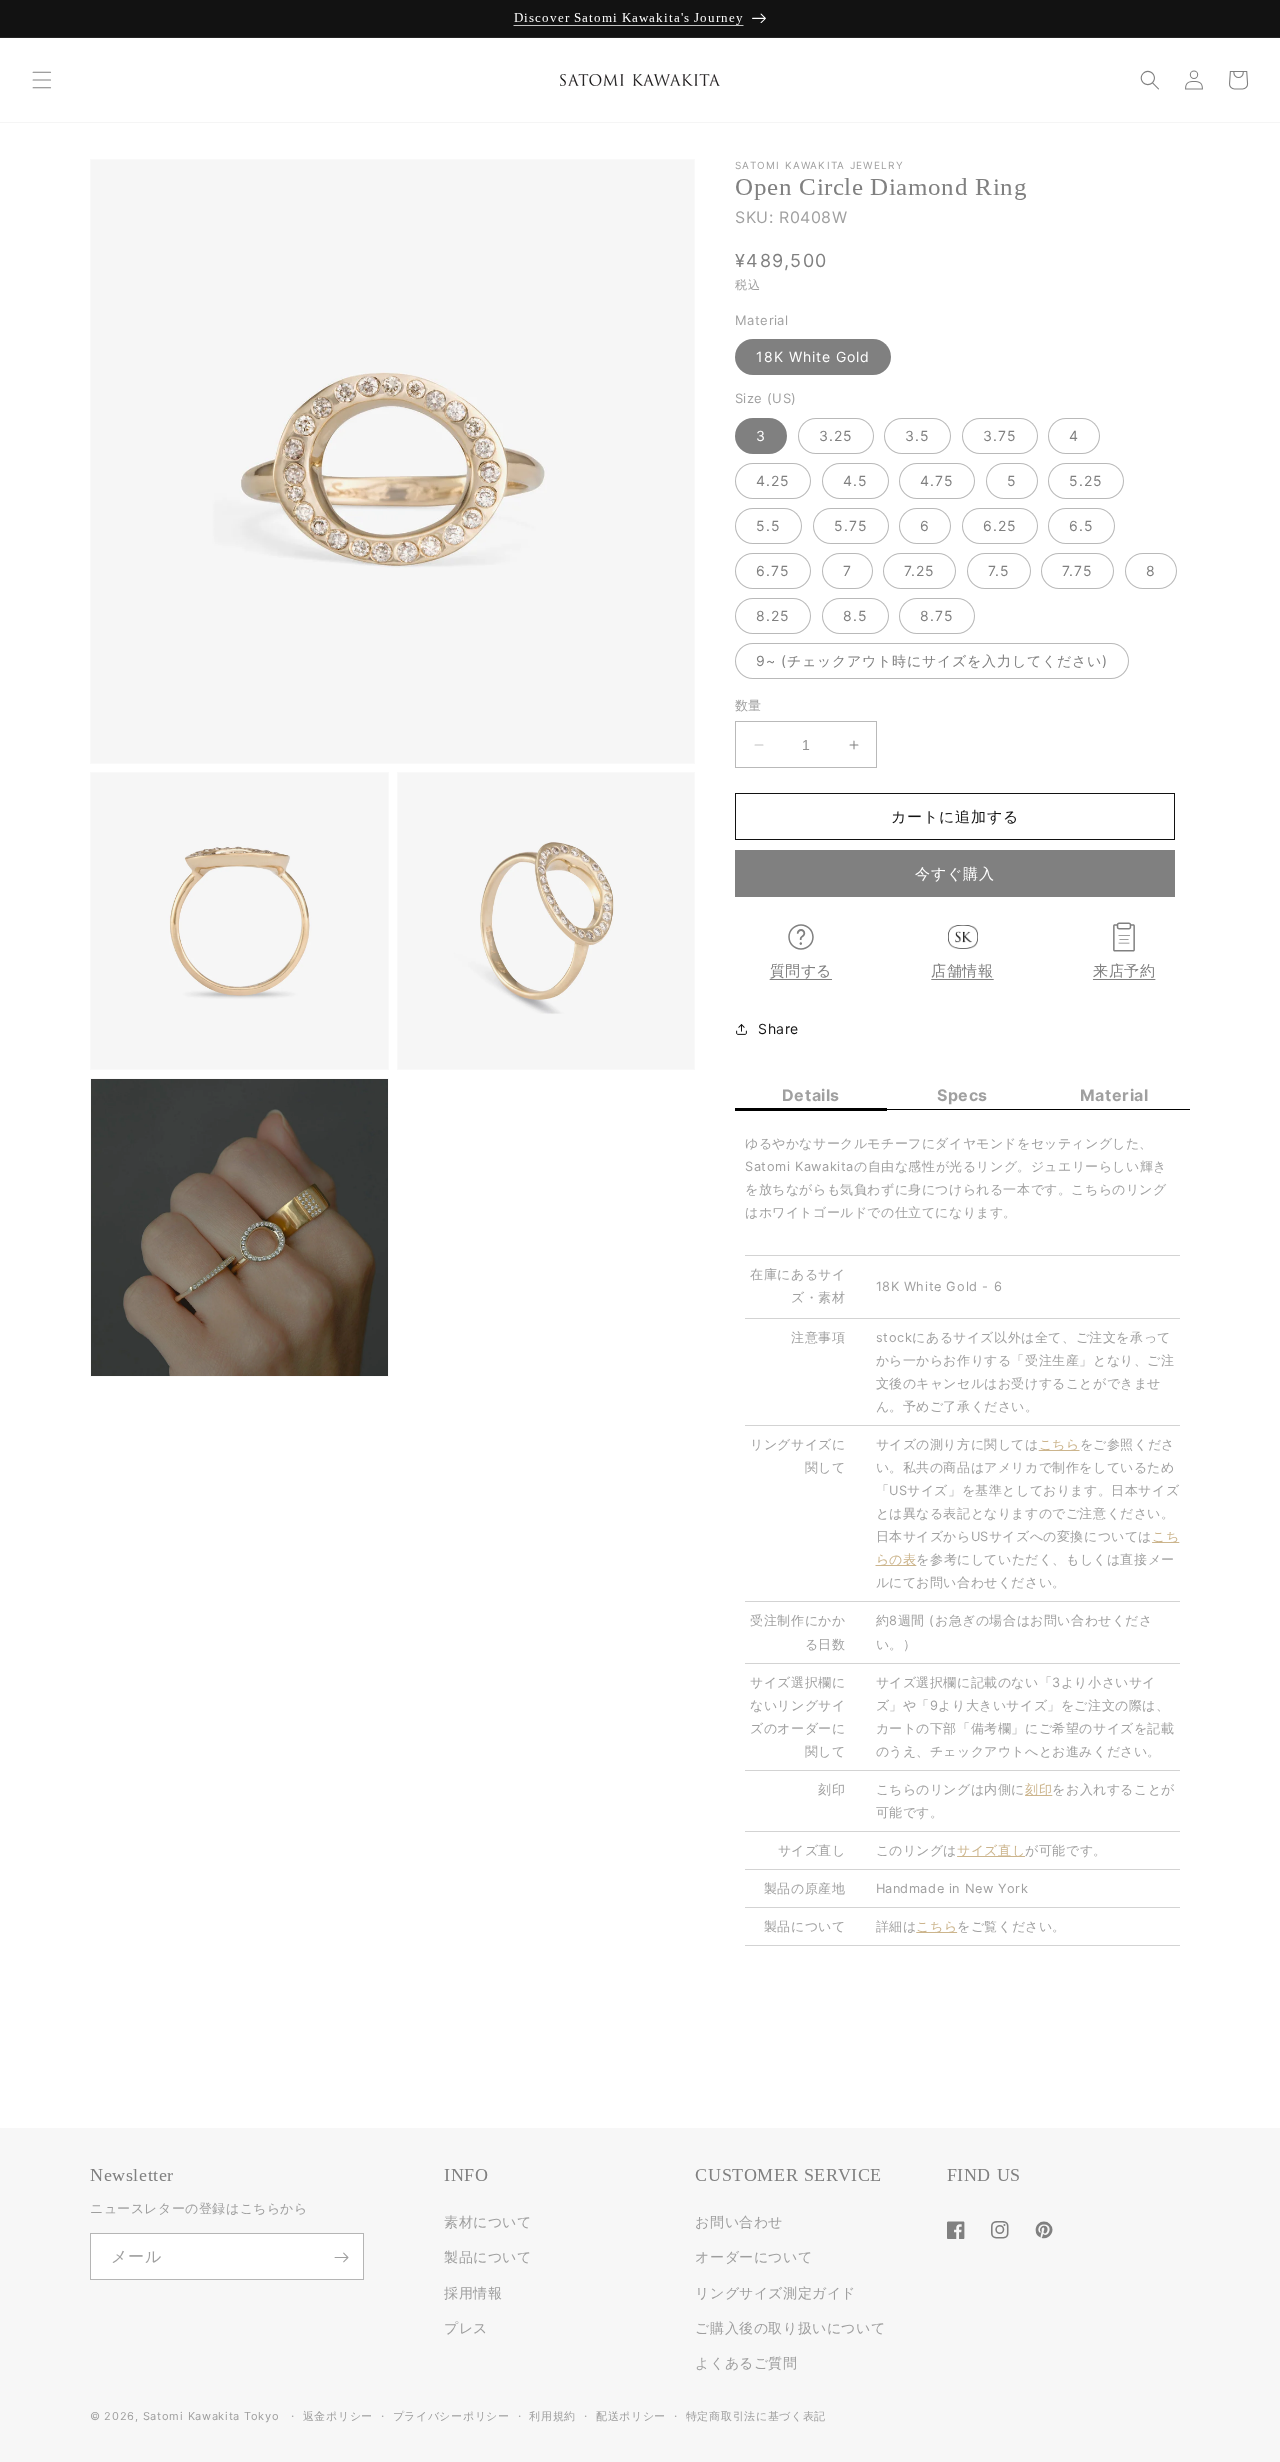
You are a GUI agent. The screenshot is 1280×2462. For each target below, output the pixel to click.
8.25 (773, 615)
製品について (488, 2257)
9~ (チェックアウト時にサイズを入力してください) (932, 660)
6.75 (773, 570)
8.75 (937, 615)
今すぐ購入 (955, 873)
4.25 (773, 480)
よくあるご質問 (746, 2362)
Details (811, 1095)
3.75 (1000, 435)
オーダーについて (753, 2257)
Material (1114, 1095)
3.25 (836, 435)
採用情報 (473, 2292)
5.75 (851, 525)
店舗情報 (962, 971)
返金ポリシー (338, 2415)
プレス (466, 2327)
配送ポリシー (631, 2415)
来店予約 (1124, 971)
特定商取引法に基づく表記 (756, 2415)
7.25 (919, 570)
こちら (936, 1926)
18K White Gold (813, 356)
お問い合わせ (739, 2222)
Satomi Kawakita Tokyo (211, 2416)
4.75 (937, 480)
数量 (748, 705)
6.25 (1000, 525)
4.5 (855, 480)
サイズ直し (991, 1850)
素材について (488, 2222)
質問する (801, 971)
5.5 (768, 525)
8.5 (855, 615)
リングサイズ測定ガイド (775, 2292)
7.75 (1077, 570)
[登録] (341, 2257)
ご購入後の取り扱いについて (790, 2327)
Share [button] (778, 1028)
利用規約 (552, 2415)
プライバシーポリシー (451, 2415)
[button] (42, 80)
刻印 (1038, 1789)
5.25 (1086, 480)
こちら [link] (1059, 1444)
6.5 (1081, 525)
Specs (962, 1095)
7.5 (999, 570)
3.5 (917, 435)
